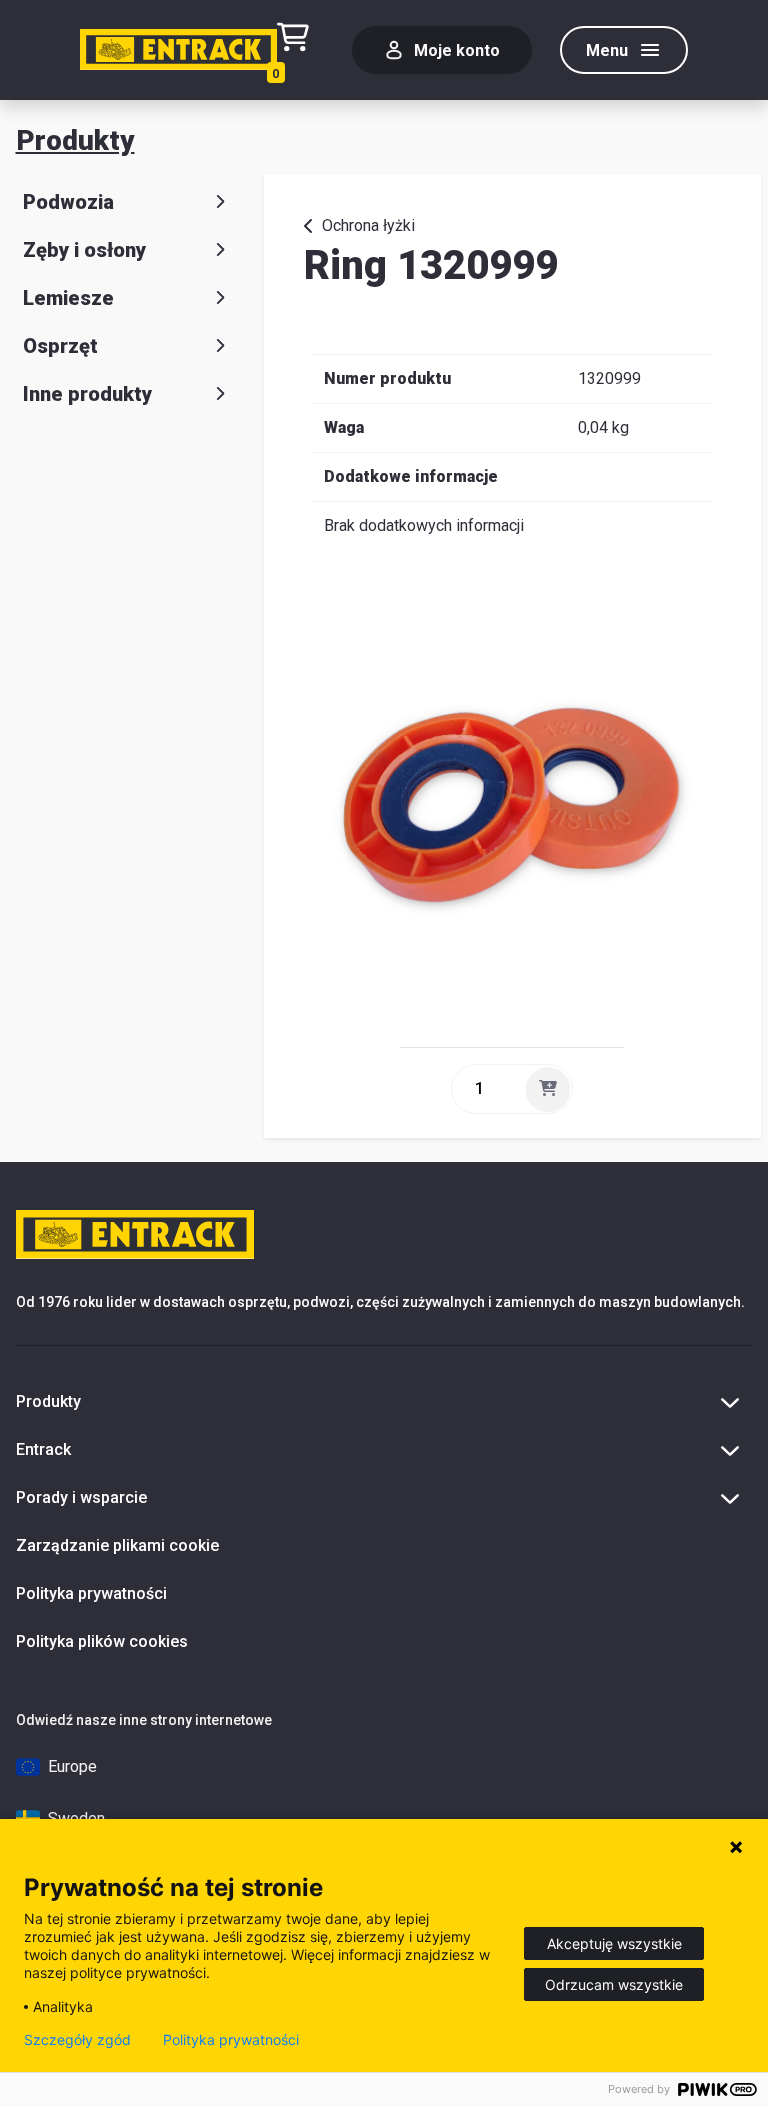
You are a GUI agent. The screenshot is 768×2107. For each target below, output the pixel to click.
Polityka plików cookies (102, 1641)
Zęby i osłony (84, 250)
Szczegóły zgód (77, 2040)
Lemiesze (68, 298)
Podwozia (68, 202)
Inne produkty (87, 394)
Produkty (75, 140)
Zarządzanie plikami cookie (117, 1545)
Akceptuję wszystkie (614, 1943)
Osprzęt (60, 346)
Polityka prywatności (91, 1593)
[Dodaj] (548, 1089)
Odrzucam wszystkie (614, 1984)
